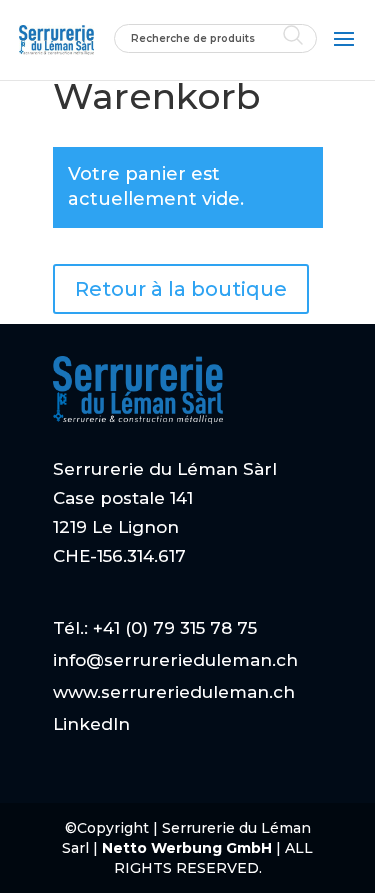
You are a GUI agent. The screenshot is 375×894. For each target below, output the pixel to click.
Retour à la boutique (181, 289)
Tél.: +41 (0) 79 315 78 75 (155, 628)
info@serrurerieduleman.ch (175, 660)
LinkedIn (91, 724)
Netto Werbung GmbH (189, 848)
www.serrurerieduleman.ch (174, 692)
